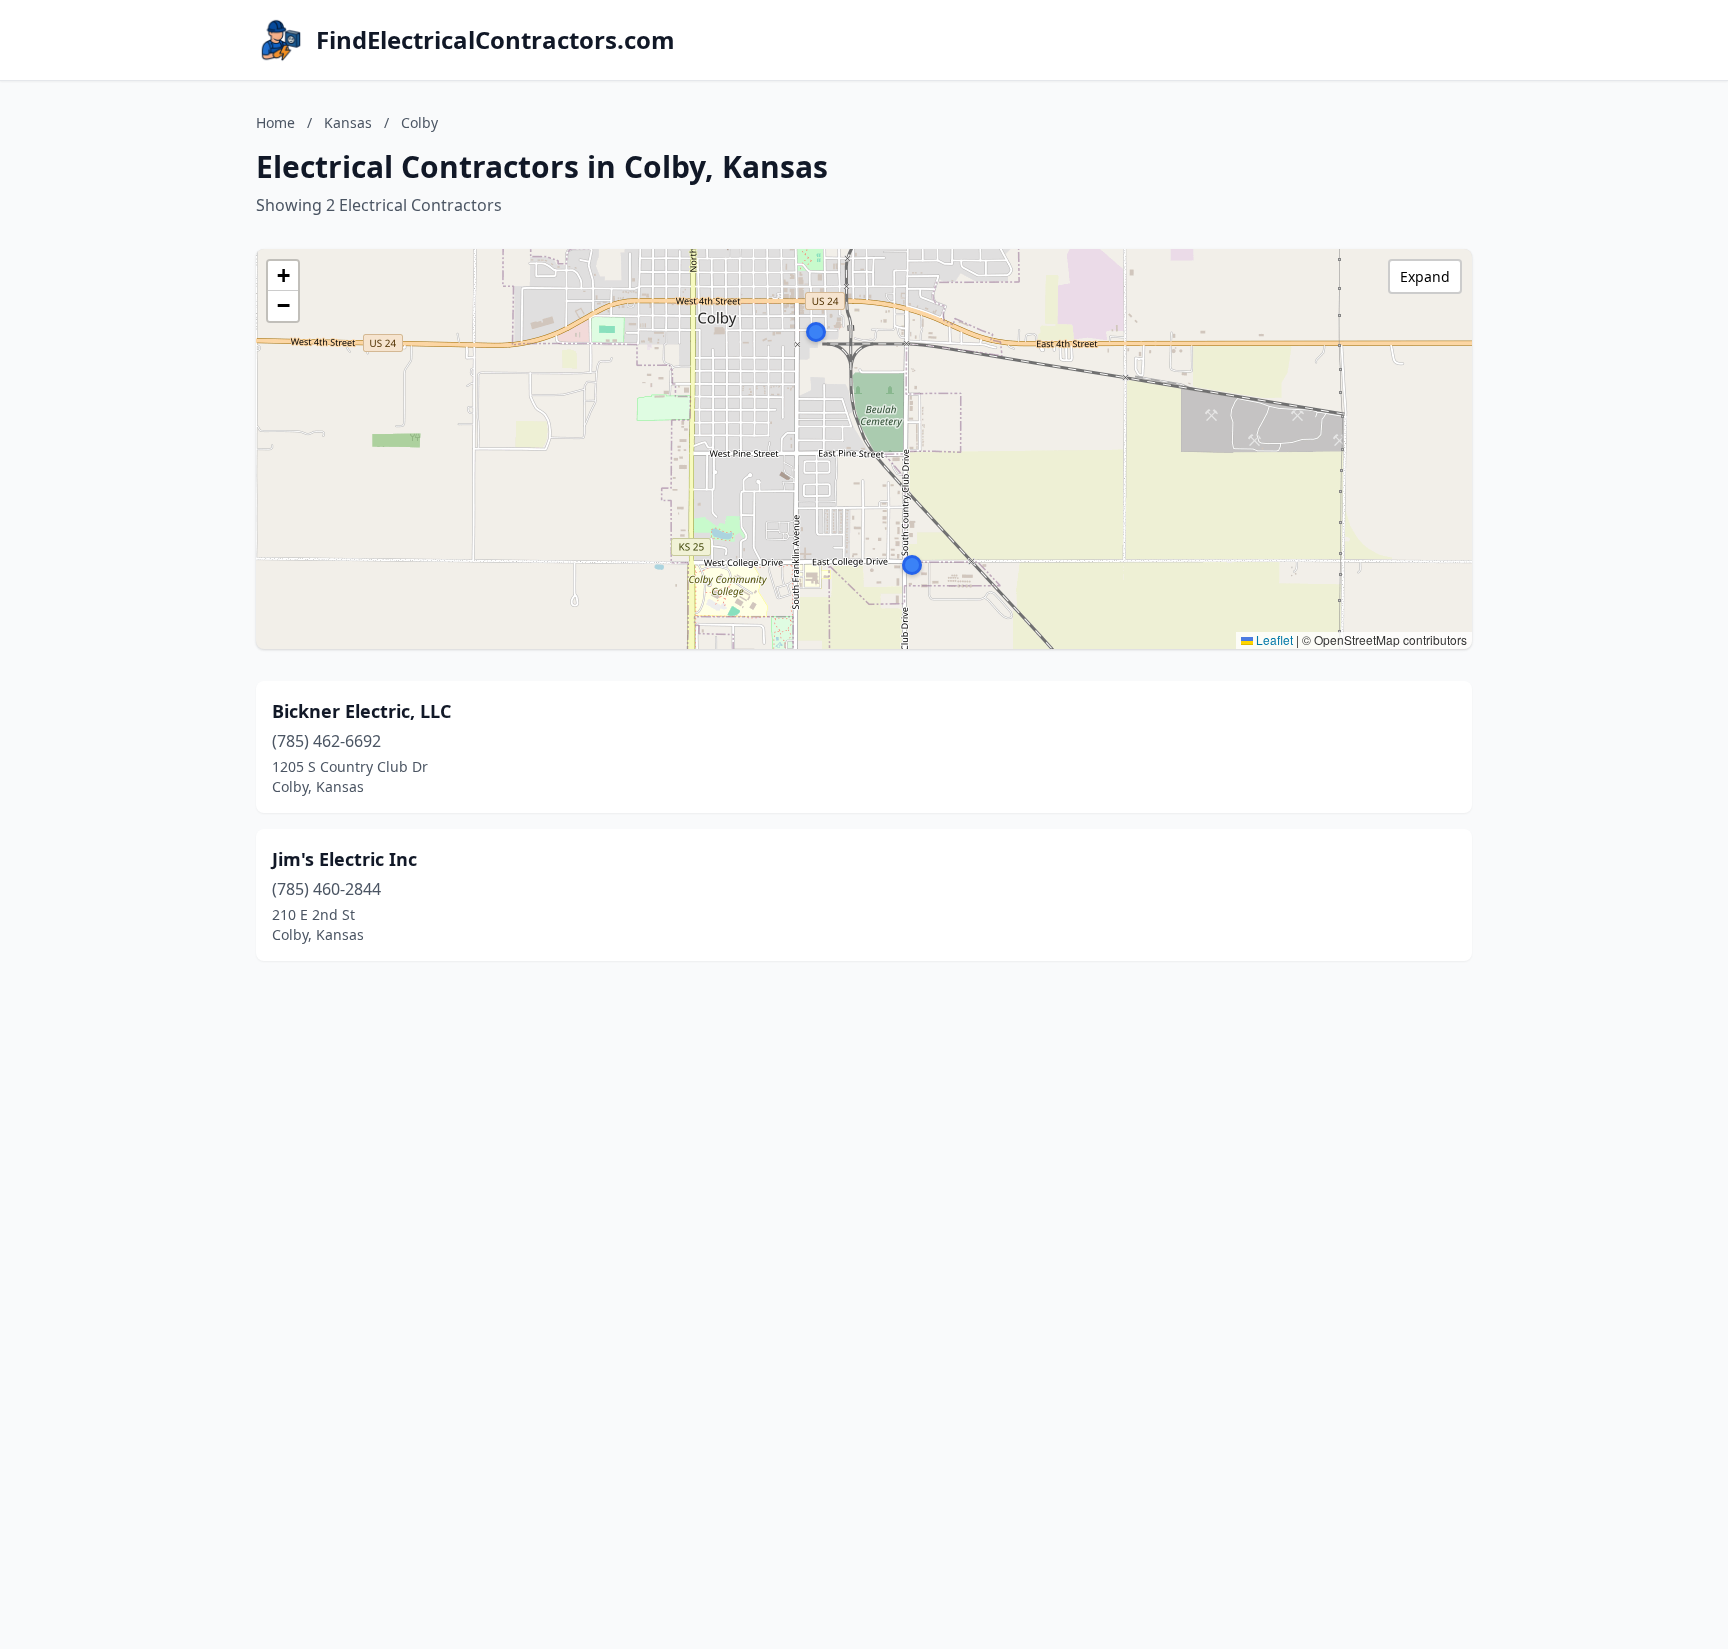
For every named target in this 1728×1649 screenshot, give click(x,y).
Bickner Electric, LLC (361, 711)
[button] (912, 565)
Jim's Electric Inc (344, 859)
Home (275, 122)
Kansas (348, 122)
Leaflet (1273, 639)
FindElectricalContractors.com (495, 40)
